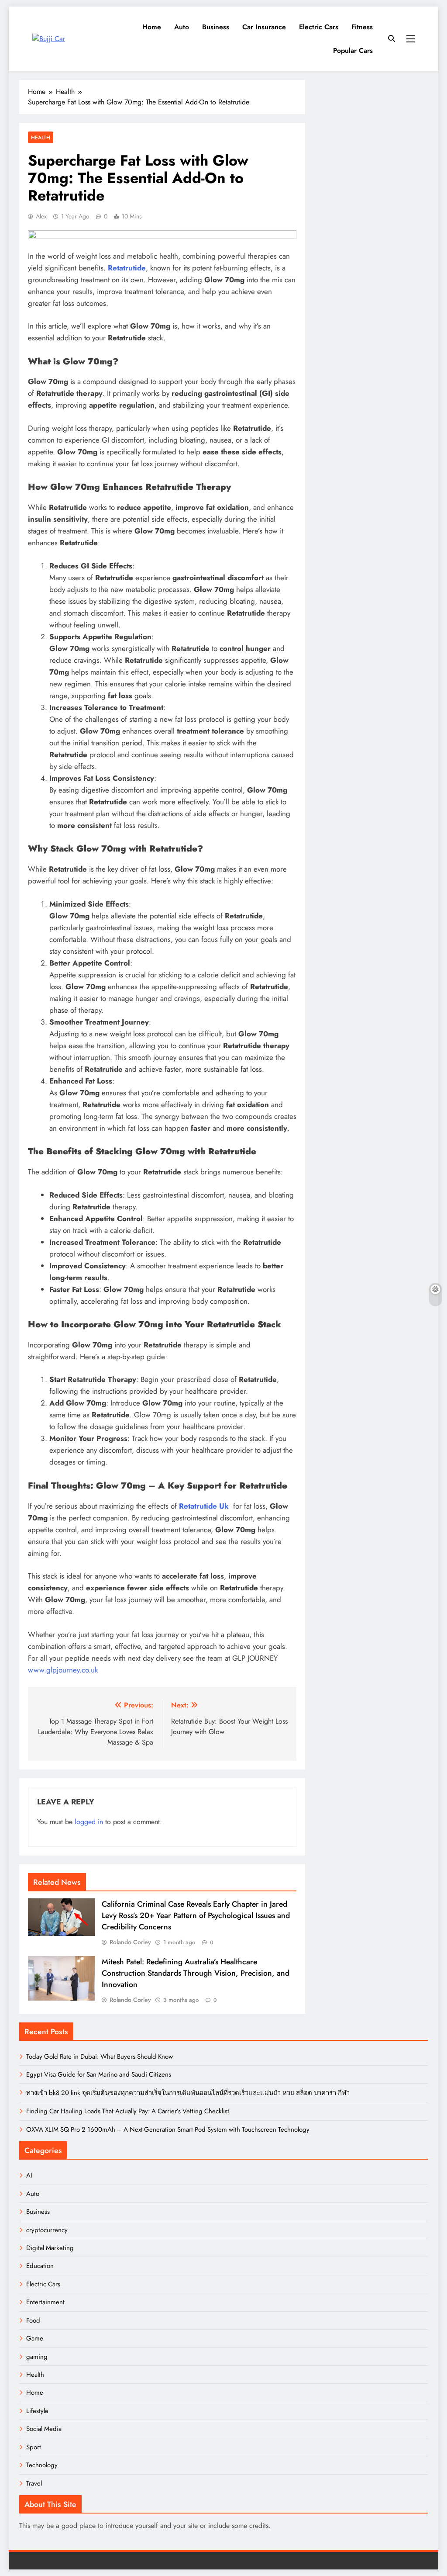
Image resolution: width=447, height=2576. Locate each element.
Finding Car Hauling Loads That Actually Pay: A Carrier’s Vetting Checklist (128, 2111)
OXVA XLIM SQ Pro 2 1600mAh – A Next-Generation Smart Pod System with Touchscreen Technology (168, 2129)
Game (35, 2338)
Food (33, 2320)
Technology (42, 2465)
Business (216, 27)
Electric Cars (319, 27)
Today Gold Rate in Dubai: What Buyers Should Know (100, 2057)
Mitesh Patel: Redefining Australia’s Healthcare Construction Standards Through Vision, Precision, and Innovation (196, 1973)
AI (29, 2175)
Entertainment (45, 2302)
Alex (41, 216)
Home (152, 27)
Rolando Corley (130, 1942)
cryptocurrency (47, 2230)
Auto (182, 27)
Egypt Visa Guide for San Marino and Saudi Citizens (99, 2074)
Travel (34, 2483)
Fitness (362, 27)
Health (41, 137)
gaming (37, 2357)
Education (40, 2266)
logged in (89, 1822)
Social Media (44, 2429)
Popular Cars (353, 50)
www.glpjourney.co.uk (63, 1670)
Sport (34, 2447)
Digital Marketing (50, 2248)
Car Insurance (264, 27)
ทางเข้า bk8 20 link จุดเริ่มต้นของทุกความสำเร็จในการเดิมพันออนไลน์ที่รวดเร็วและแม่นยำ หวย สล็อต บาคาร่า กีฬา (188, 2093)
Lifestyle (37, 2411)
